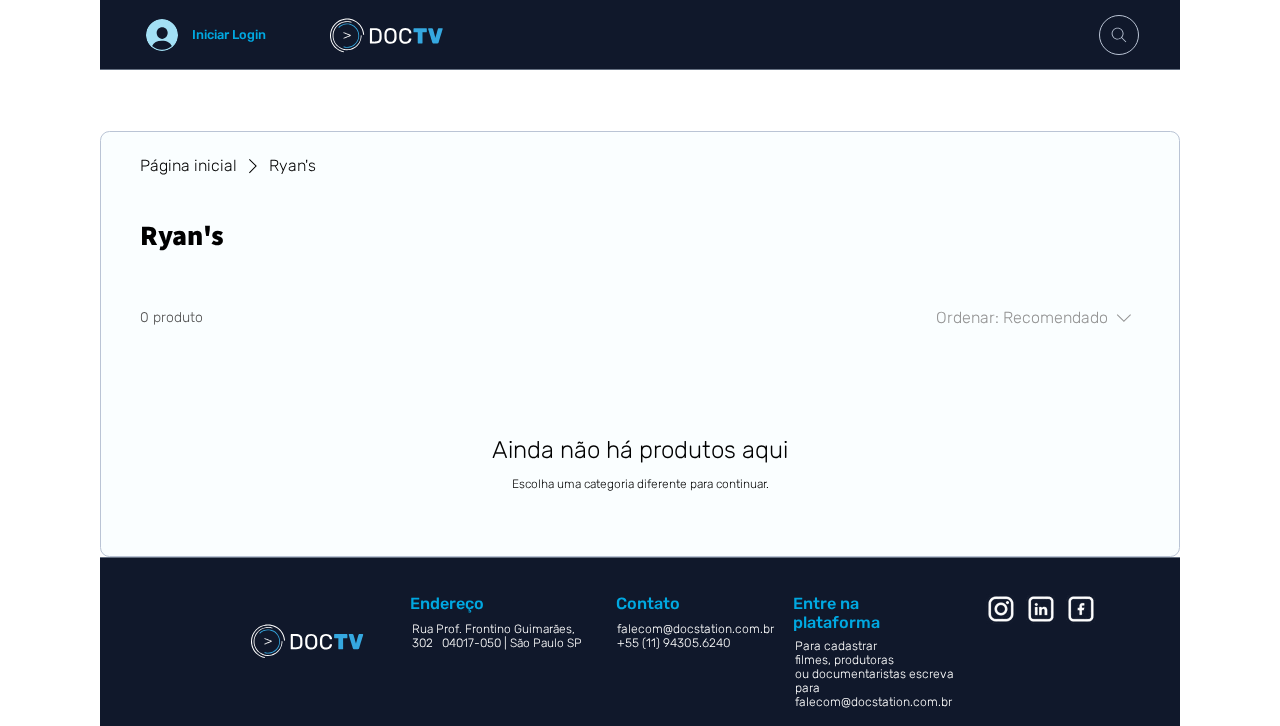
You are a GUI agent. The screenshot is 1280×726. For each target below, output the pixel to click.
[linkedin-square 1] (1041, 609)
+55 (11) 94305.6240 (675, 643)
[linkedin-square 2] (1081, 609)
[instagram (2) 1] (1001, 609)
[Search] (1119, 35)
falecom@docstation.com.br (873, 702)
